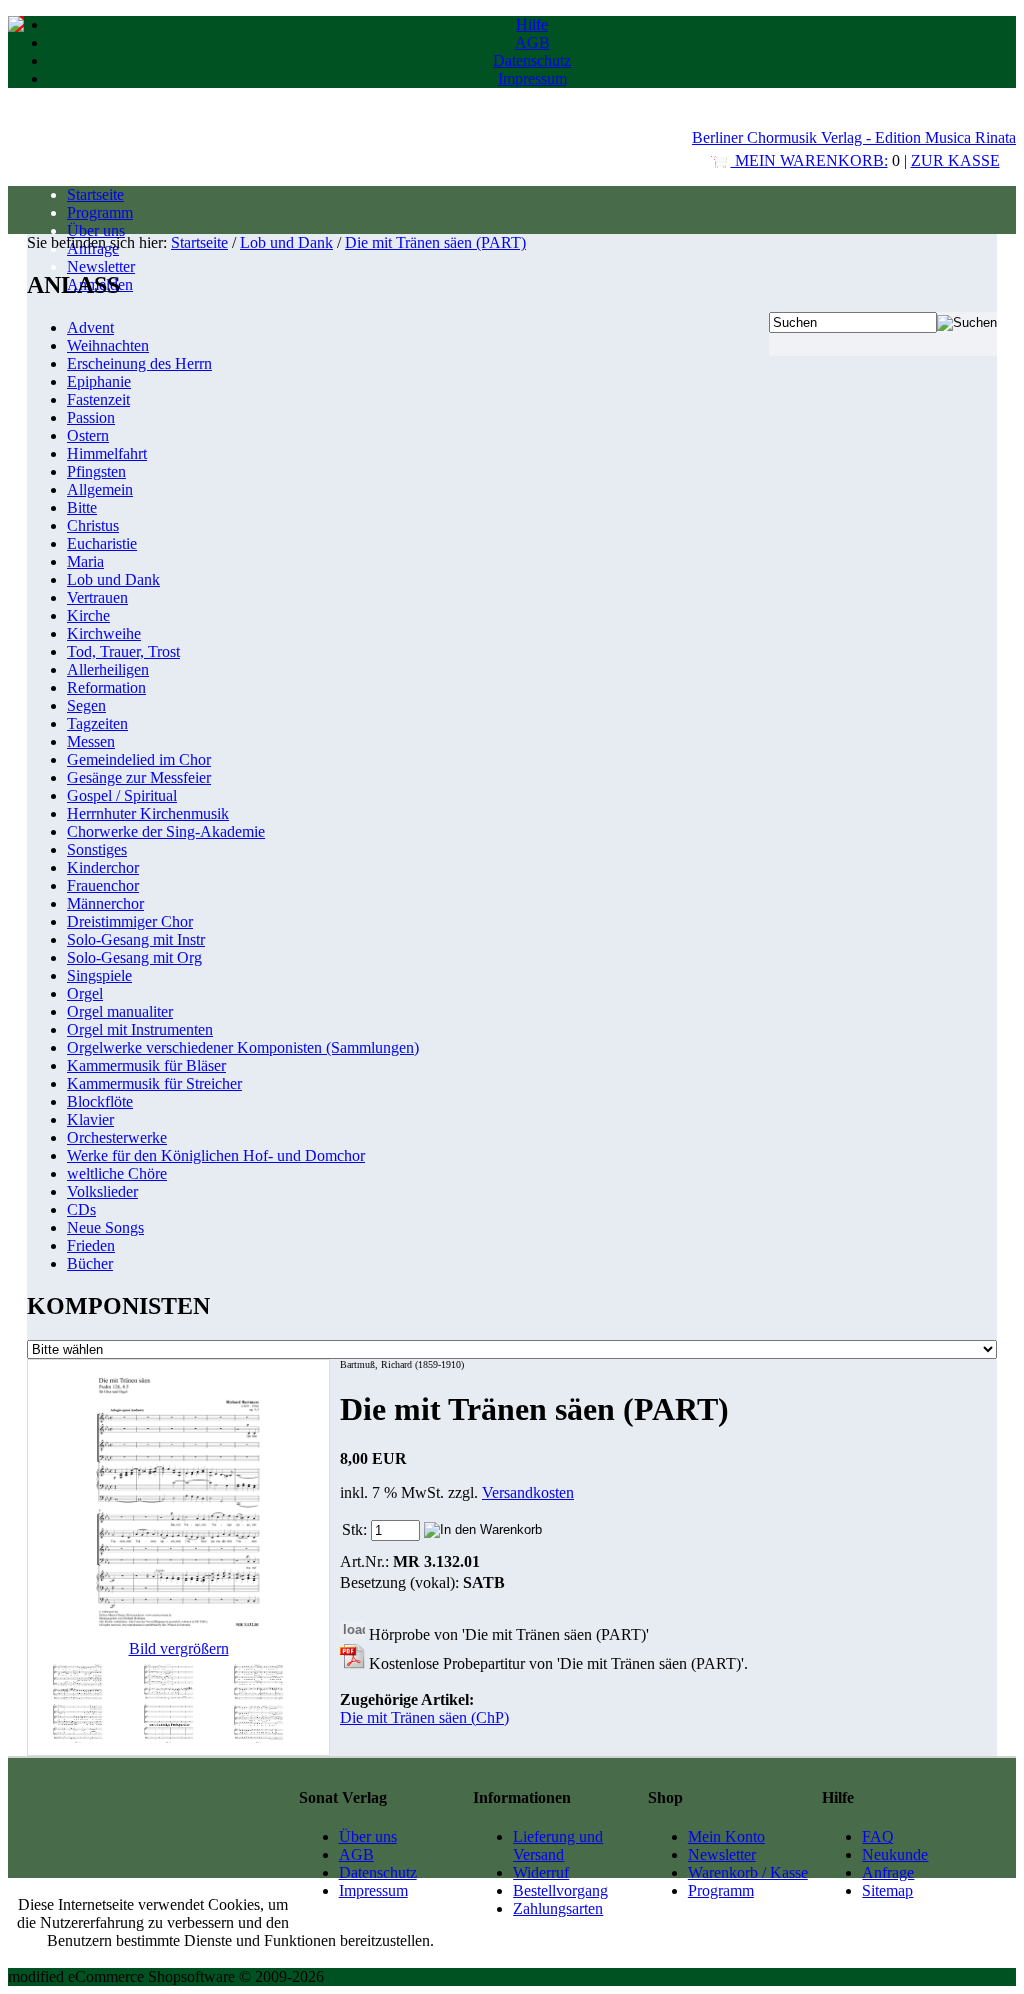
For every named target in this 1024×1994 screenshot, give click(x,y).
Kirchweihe (104, 633)
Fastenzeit (98, 399)
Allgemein (100, 489)
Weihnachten (108, 345)
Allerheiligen (108, 669)
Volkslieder (102, 1191)
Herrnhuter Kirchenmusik (148, 813)
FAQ (878, 1836)
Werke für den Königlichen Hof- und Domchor (216, 1155)
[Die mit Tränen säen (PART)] (78, 1741)
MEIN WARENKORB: (809, 160)
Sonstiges (97, 849)
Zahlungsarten (558, 1908)
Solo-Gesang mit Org (134, 957)
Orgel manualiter (120, 1011)
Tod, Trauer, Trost (123, 651)
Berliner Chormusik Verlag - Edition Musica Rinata (854, 137)
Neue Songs (105, 1227)
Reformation (106, 687)
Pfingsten (96, 471)
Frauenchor (103, 885)
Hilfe (532, 24)
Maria (85, 561)
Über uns (96, 230)
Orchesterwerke (117, 1137)
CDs (81, 1209)
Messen (91, 741)
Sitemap (887, 1890)
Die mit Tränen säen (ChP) (424, 1717)
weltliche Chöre (117, 1173)
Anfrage (888, 1872)
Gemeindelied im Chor (139, 759)
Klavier (90, 1119)
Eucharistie (102, 543)
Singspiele (99, 975)
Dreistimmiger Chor (130, 921)
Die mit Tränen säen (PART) (435, 242)
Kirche (88, 615)
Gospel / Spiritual (122, 795)
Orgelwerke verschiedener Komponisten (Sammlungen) (243, 1047)
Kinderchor (103, 867)
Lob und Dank (286, 242)
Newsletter (101, 266)
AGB (532, 42)
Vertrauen (97, 597)
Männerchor (105, 903)
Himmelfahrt (107, 453)
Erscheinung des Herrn (139, 363)
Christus (93, 525)
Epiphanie (99, 381)
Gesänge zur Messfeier (139, 777)
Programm (100, 212)
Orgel (85, 993)
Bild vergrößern (179, 1648)
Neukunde (895, 1854)
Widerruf (541, 1872)
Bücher (90, 1263)
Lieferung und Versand (558, 1845)
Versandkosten (528, 1492)
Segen (86, 705)
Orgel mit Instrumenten (140, 1029)
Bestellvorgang (560, 1890)
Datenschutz (532, 60)
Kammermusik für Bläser (146, 1065)
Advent (90, 327)
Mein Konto (726, 1836)
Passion (91, 417)
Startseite (95, 194)
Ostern (88, 435)
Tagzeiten (97, 723)
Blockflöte (100, 1101)
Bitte (82, 507)
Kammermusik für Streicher (154, 1083)
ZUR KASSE (955, 160)
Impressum (532, 78)
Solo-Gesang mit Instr (136, 939)
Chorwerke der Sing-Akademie (166, 831)
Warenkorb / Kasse (748, 1872)
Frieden (91, 1245)
